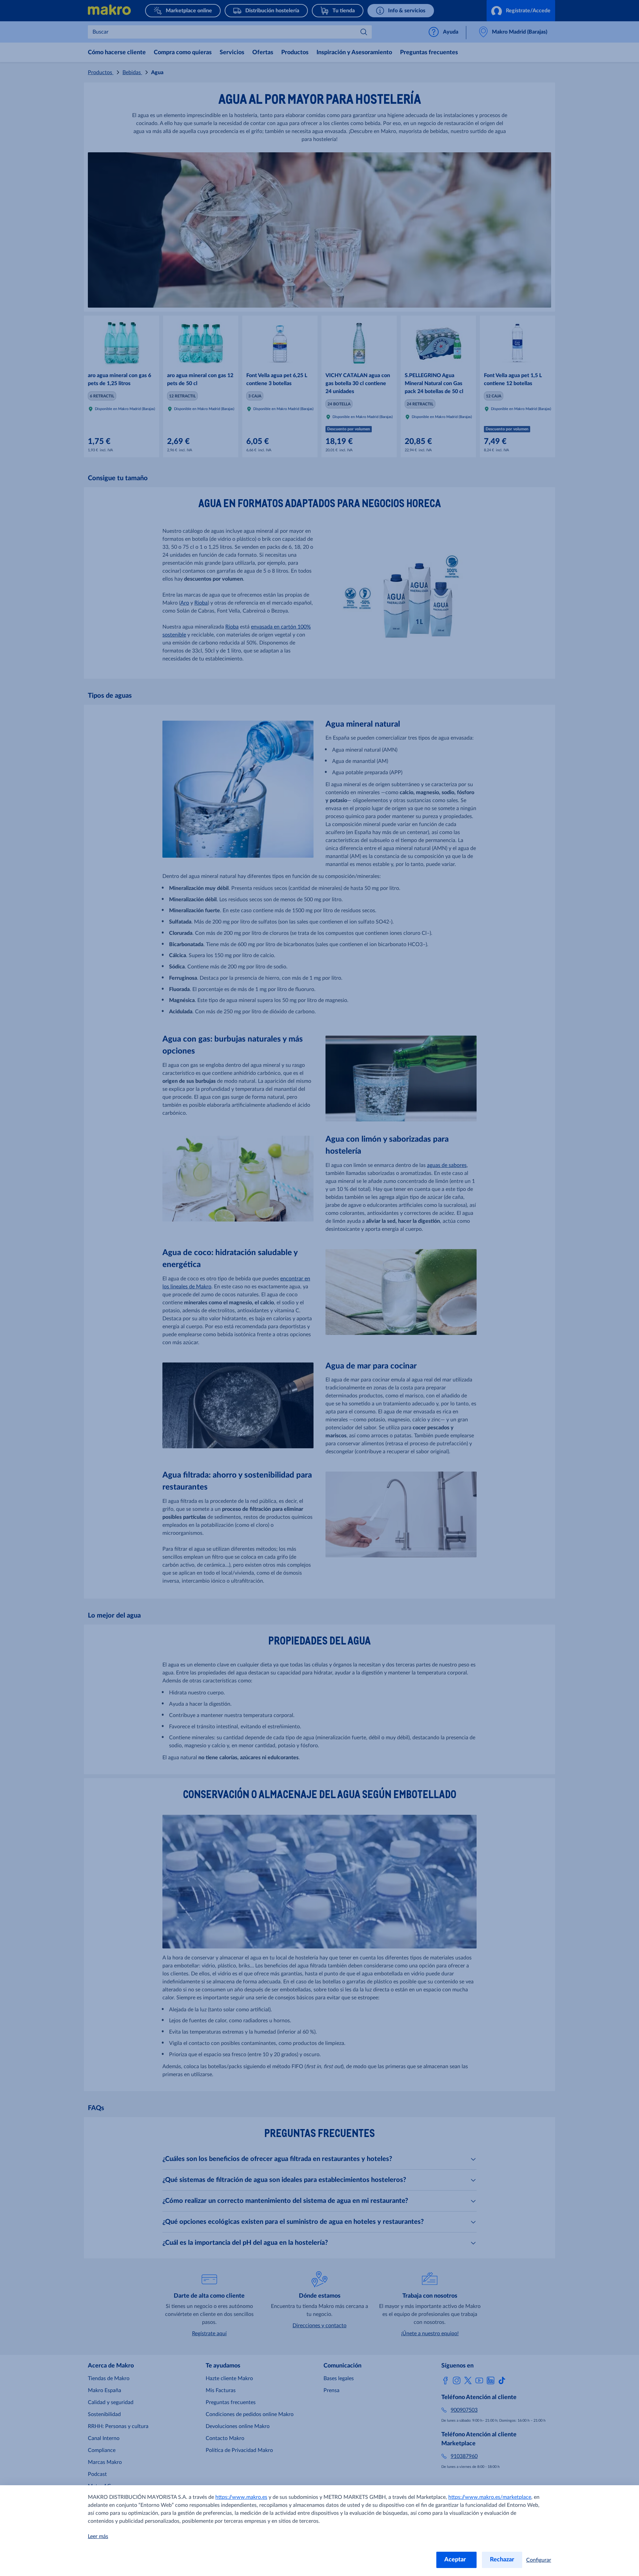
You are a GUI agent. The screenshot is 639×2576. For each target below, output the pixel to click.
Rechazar (502, 2560)
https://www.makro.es (241, 2497)
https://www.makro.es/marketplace (490, 2497)
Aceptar (456, 2560)
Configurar (539, 2560)
